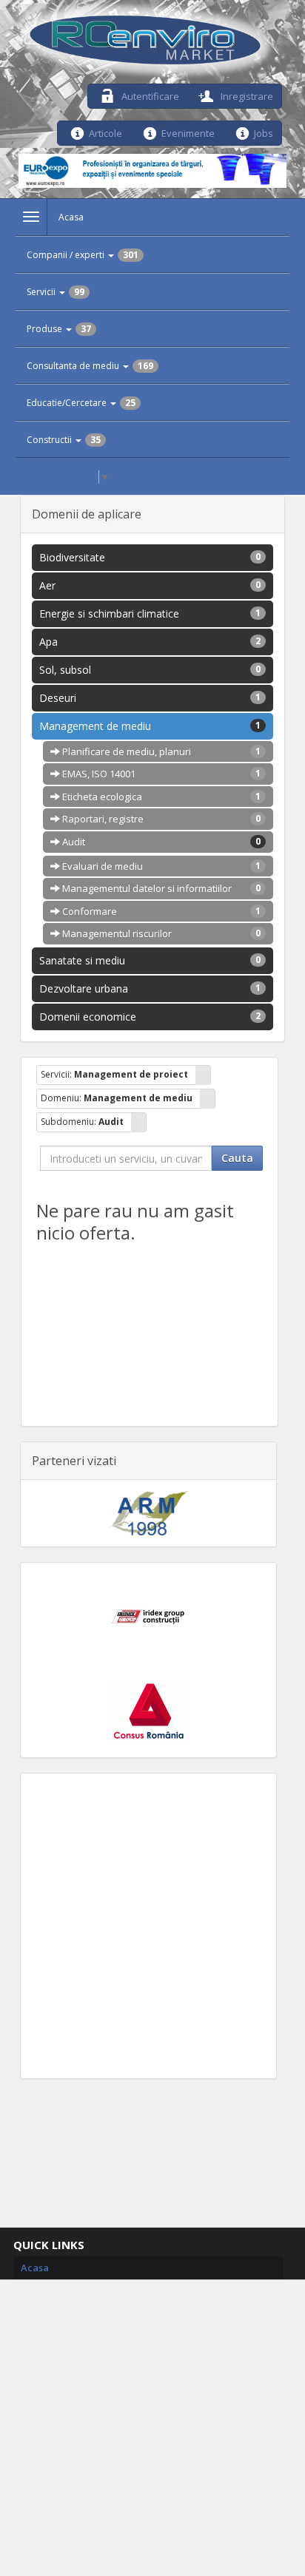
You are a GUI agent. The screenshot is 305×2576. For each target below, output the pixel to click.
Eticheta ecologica (161, 797)
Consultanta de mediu (90, 366)
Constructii (64, 440)
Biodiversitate (150, 557)
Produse (59, 329)
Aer (150, 585)
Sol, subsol (150, 670)
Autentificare (149, 95)
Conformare (161, 911)
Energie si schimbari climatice (150, 613)
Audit (161, 842)
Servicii (56, 292)
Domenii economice (150, 1017)
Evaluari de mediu (161, 866)
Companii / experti (83, 255)
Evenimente (188, 132)
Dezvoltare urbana (150, 988)
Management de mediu (150, 726)
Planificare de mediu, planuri (161, 751)
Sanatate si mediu (150, 960)
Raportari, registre (161, 819)
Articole (105, 132)
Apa (150, 642)
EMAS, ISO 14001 (161, 774)
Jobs (264, 132)
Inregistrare (246, 95)
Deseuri (150, 698)
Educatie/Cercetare (81, 403)
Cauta (237, 1158)
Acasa (71, 217)
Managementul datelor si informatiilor (161, 888)
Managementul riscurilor (161, 933)
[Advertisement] (152, 1926)
